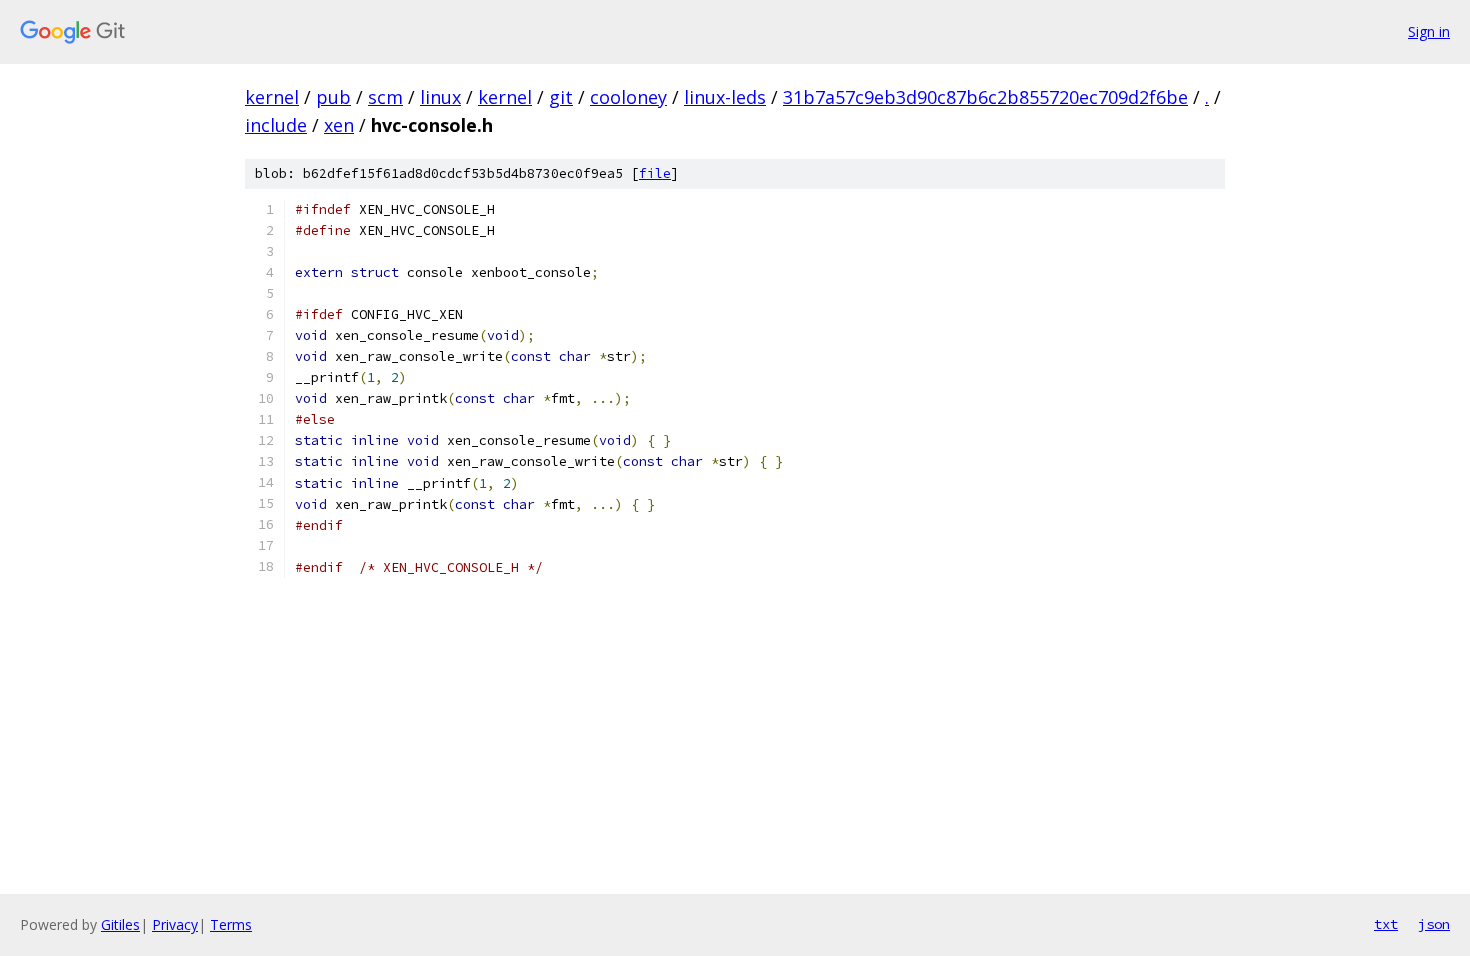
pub (333, 97)
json (1434, 924)
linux (440, 97)
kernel (272, 97)
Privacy (175, 924)
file (655, 173)
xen (339, 125)
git (561, 97)
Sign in (1429, 31)
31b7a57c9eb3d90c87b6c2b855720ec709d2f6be (985, 97)
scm (385, 97)
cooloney (628, 97)
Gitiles (120, 924)
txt (1386, 924)
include (276, 125)
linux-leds (725, 97)
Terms (231, 924)
